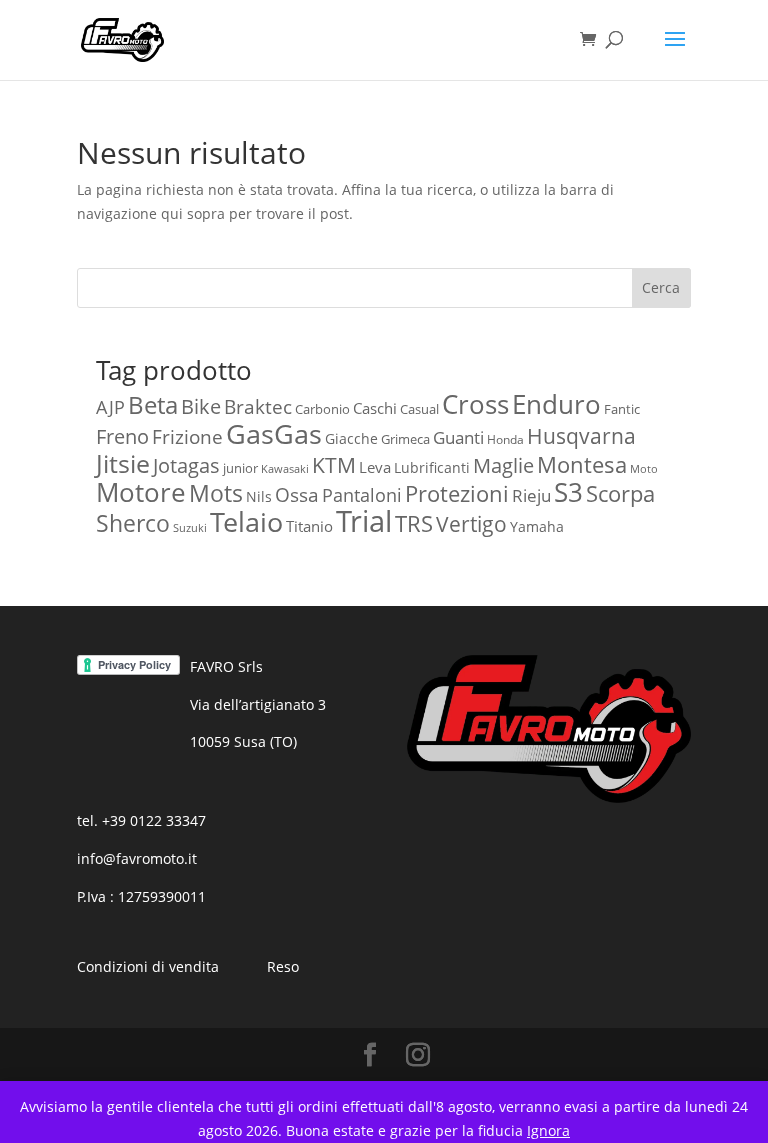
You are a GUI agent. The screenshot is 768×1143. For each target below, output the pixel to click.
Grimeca (405, 439)
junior (240, 468)
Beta (153, 404)
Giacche (351, 438)
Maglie (503, 465)
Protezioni (457, 493)
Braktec (258, 406)
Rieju (531, 495)
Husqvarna (581, 436)
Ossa (297, 495)
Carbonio (322, 409)
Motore (141, 492)
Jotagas (186, 465)
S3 (568, 492)
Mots (216, 493)
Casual (419, 409)
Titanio (309, 526)
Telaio (246, 521)
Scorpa (620, 493)
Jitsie (123, 463)
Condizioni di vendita (148, 966)
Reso (283, 966)
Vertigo (471, 524)
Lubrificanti (432, 467)
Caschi (375, 408)
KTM (334, 464)
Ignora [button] (548, 1130)
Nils (259, 496)
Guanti (458, 437)
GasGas (274, 433)
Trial (364, 521)
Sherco (133, 523)
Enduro (556, 404)
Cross (475, 404)
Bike (201, 406)
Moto (644, 469)
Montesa (582, 464)
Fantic (622, 409)
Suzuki (190, 528)
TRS (414, 523)
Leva (375, 467)
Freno (122, 436)
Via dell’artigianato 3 (258, 704)
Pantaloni (362, 495)
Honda (505, 439)
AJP (110, 407)
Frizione (187, 437)
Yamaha (537, 526)
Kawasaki (285, 469)
